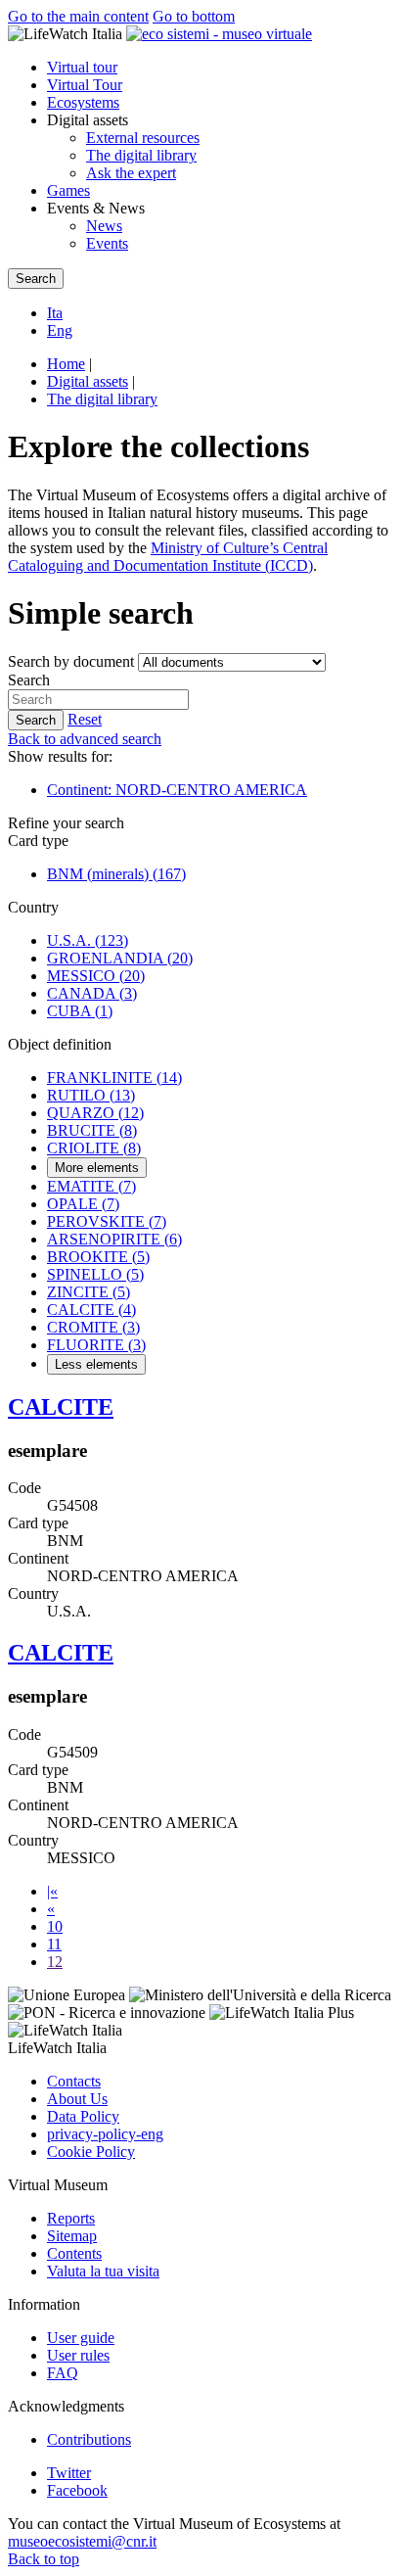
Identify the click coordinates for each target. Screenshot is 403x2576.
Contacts (74, 2081)
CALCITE (91, 1310)
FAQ (63, 2373)
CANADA (92, 993)
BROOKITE (98, 1257)
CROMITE (93, 1327)
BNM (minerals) (116, 874)
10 (55, 1926)
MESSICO (96, 976)
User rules (78, 2355)
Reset (85, 719)
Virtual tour (82, 67)
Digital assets (88, 381)
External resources (143, 138)
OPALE (83, 1204)
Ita (55, 313)
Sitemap (72, 2236)
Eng (60, 330)
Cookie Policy (91, 2152)
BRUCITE (92, 1130)
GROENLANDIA (120, 958)
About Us (77, 2099)
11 (54, 1944)
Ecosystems (83, 102)
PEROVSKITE (107, 1221)
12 (55, 1962)
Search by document (71, 661)
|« (52, 1891)
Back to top (44, 2559)
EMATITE (91, 1186)
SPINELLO (95, 1274)
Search (29, 680)
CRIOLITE (94, 1148)
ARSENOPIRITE (114, 1239)
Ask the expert (131, 173)
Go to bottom (194, 16)
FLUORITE (96, 1345)
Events (107, 243)
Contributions (89, 2439)
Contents (74, 2253)
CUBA (80, 1011)
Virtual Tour (85, 85)
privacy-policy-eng (105, 2134)
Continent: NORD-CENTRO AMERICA (177, 790)
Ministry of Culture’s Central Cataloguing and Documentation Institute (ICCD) (168, 557)
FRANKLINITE (114, 1077)
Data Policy (83, 2116)
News (104, 226)
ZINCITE (89, 1292)
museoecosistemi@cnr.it (82, 2541)
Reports (71, 2218)
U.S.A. (88, 940)
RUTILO (91, 1095)
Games (68, 190)
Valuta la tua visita (103, 2271)
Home (66, 364)
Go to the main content (78, 16)
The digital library (141, 155)
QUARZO (95, 1113)
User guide (81, 2338)
